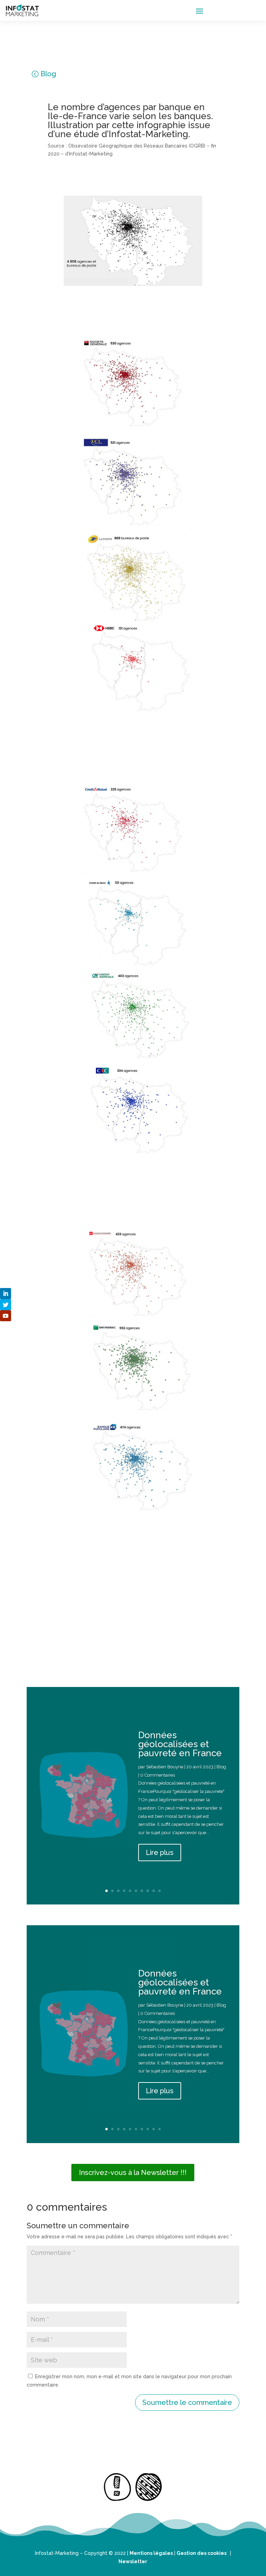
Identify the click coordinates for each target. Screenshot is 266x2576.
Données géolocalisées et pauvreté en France (180, 1744)
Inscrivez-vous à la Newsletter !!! (133, 2173)
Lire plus (160, 1853)
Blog (48, 74)
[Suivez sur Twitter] (6, 1305)
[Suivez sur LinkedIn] (6, 1294)
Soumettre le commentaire (187, 2402)
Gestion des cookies (202, 2553)
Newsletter (133, 2561)
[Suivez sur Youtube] (6, 1316)
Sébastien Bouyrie (165, 1767)
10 (159, 1891)
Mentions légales (151, 2553)
